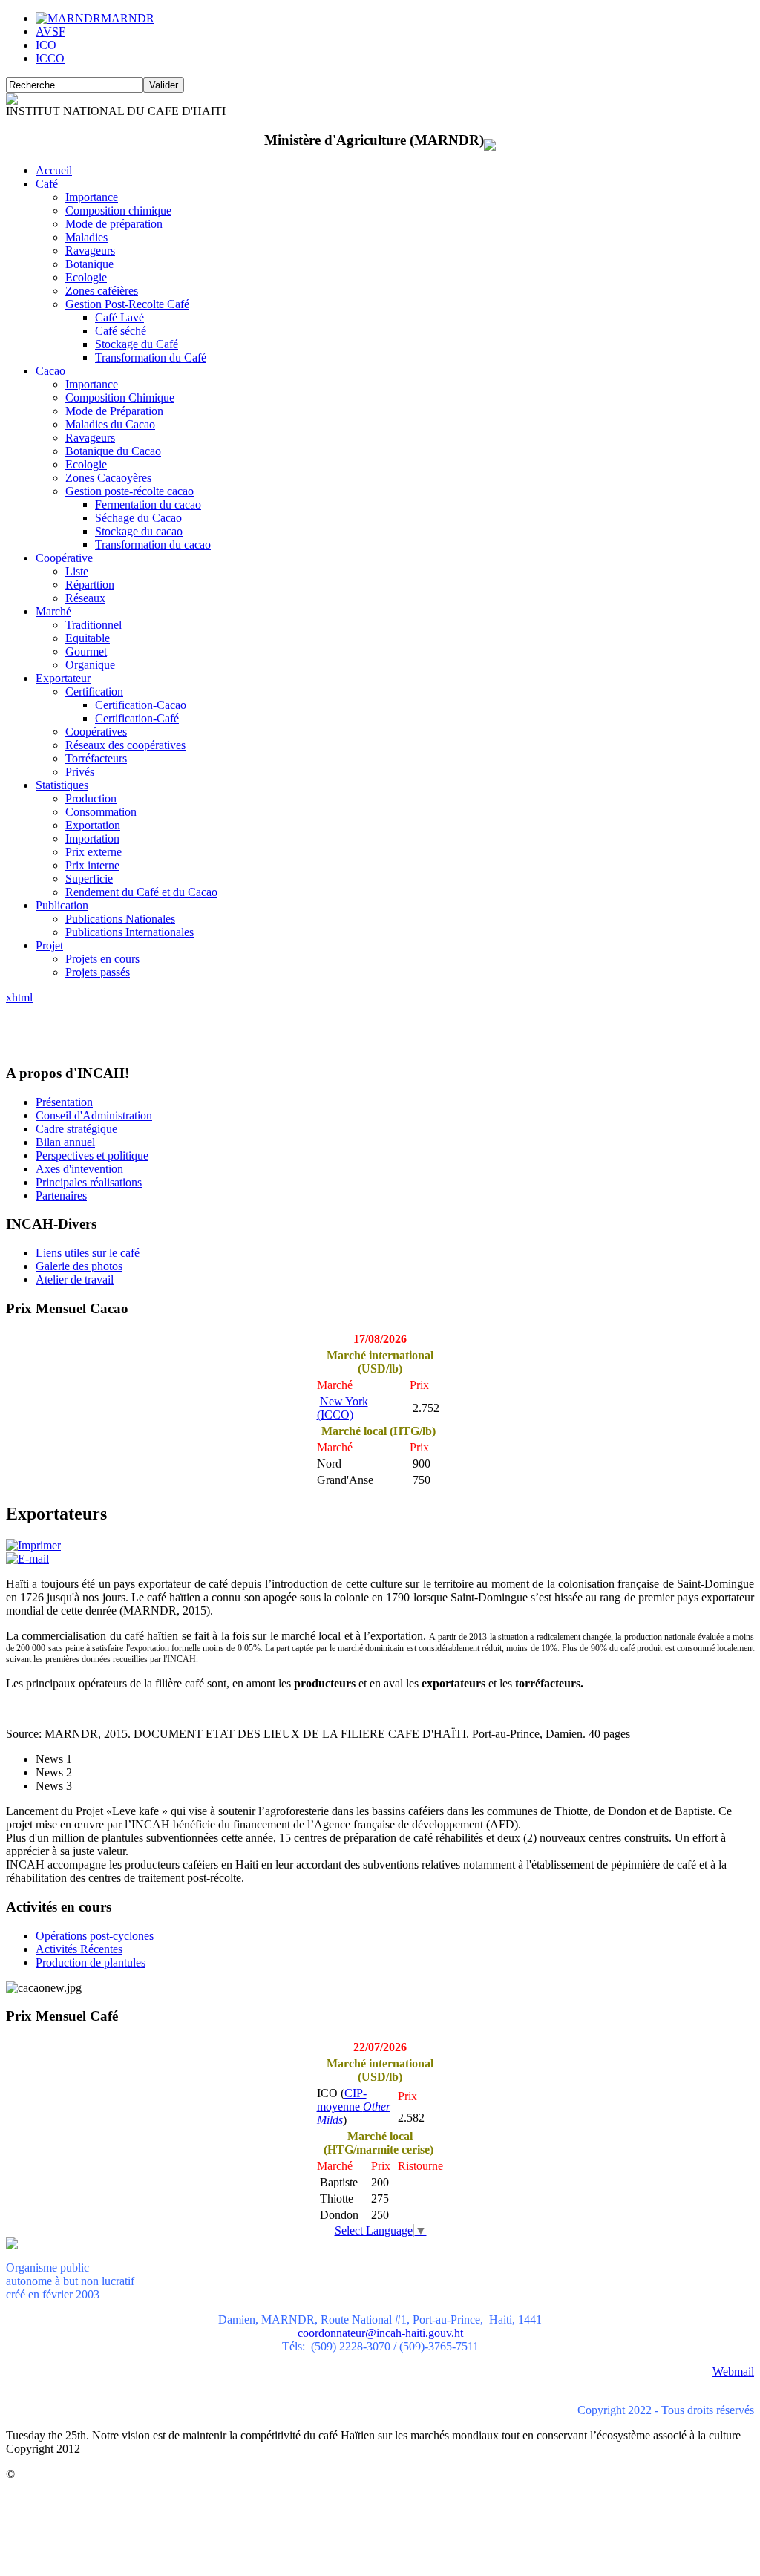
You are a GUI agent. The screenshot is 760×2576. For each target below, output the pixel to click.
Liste (77, 571)
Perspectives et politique (92, 1155)
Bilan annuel (65, 1142)
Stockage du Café (137, 344)
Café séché (121, 331)
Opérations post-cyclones (95, 1936)
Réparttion (90, 585)
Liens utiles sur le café (88, 1253)
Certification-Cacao (141, 705)
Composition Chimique (120, 398)
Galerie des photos (79, 1266)
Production (91, 798)
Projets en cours (102, 959)
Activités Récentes (79, 1949)
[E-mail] (27, 1559)
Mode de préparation (114, 224)
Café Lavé (119, 317)
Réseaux (85, 598)
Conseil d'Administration (94, 1115)
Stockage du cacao (139, 531)
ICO (46, 45)
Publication (62, 905)
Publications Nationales (120, 919)
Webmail (733, 2371)
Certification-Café (137, 718)
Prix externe (94, 852)
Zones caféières (102, 291)
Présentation (64, 1102)
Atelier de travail (75, 1279)
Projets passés (98, 972)
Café (47, 184)
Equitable (88, 638)
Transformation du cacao (153, 545)
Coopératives (96, 732)
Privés (80, 772)
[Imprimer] (33, 1545)
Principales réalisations (89, 1182)
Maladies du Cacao (110, 424)
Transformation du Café (151, 357)
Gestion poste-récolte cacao (130, 491)
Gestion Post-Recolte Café (127, 304)
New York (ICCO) (343, 1408)
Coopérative (64, 558)
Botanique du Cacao (113, 451)
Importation (92, 838)
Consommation (101, 812)
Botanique (89, 264)
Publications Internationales (130, 932)
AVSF (50, 32)
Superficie (89, 879)
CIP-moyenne (354, 2106)
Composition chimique (118, 210)
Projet (49, 945)
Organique (90, 665)
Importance (92, 197)
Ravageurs (90, 251)
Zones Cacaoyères (108, 478)
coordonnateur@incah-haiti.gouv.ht (380, 2333)
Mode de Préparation (114, 411)
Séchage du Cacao (138, 518)
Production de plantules (91, 1962)
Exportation (93, 825)
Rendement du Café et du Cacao (141, 892)
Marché (53, 611)
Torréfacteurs (96, 758)
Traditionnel (94, 625)
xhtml (19, 997)
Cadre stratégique (76, 1129)
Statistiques (62, 785)
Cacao (50, 371)
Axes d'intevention (79, 1169)
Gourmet (86, 651)
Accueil (54, 170)
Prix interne (92, 865)
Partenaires (61, 1196)
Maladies (86, 237)
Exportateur (63, 678)
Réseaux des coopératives (125, 745)
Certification (94, 692)
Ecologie (86, 277)
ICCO (50, 58)
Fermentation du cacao (148, 504)
